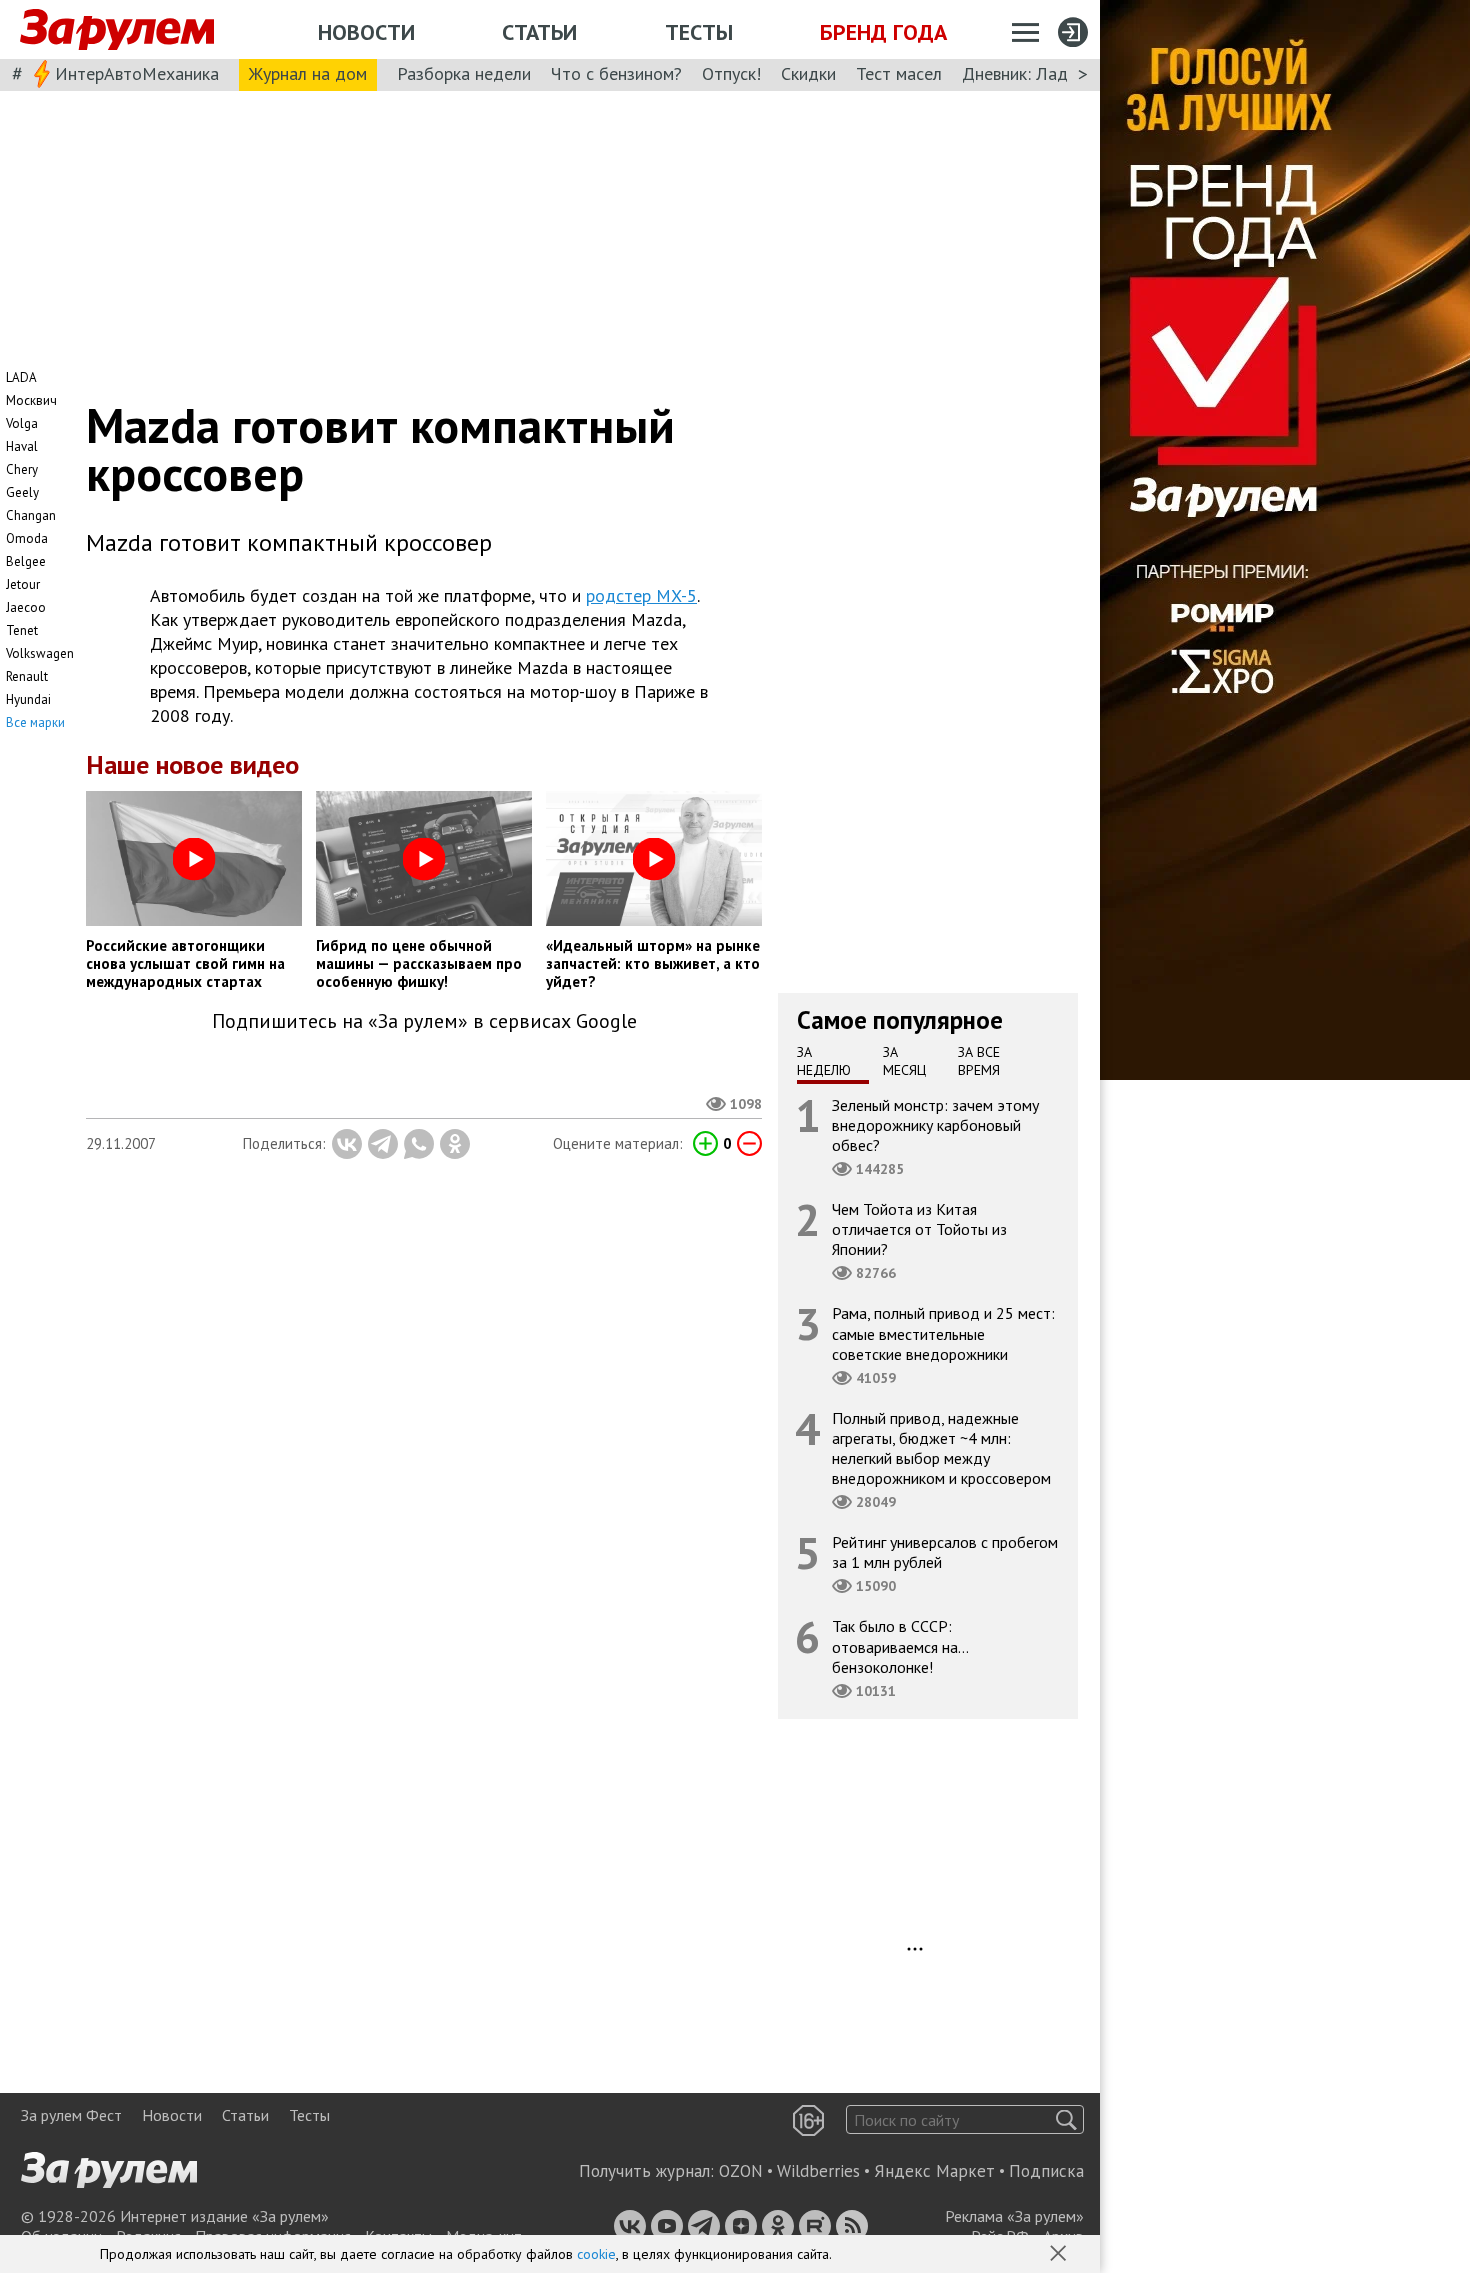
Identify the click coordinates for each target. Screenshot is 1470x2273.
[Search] (1066, 2119)
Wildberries (818, 2171)
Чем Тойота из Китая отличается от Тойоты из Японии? (919, 1229)
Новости (366, 32)
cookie (596, 2254)
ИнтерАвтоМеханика (137, 73)
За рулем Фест (71, 2115)
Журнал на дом (308, 73)
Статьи (539, 32)
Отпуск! (731, 73)
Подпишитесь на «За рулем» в (424, 1021)
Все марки (35, 722)
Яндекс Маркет (934, 2171)
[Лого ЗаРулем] (117, 30)
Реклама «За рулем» (1014, 2216)
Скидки (808, 73)
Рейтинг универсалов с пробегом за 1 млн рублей (945, 1552)
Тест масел (899, 73)
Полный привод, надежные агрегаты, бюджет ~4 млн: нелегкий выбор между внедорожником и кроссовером (941, 1447)
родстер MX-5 (641, 595)
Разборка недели (464, 73)
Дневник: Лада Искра (1045, 73)
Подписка (1046, 2171)
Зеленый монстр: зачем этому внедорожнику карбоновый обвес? (935, 1124)
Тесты (699, 32)
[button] (1060, 2255)
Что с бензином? (616, 73)
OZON (741, 2171)
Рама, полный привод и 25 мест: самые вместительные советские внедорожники (943, 1333)
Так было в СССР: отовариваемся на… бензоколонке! (900, 1646)
